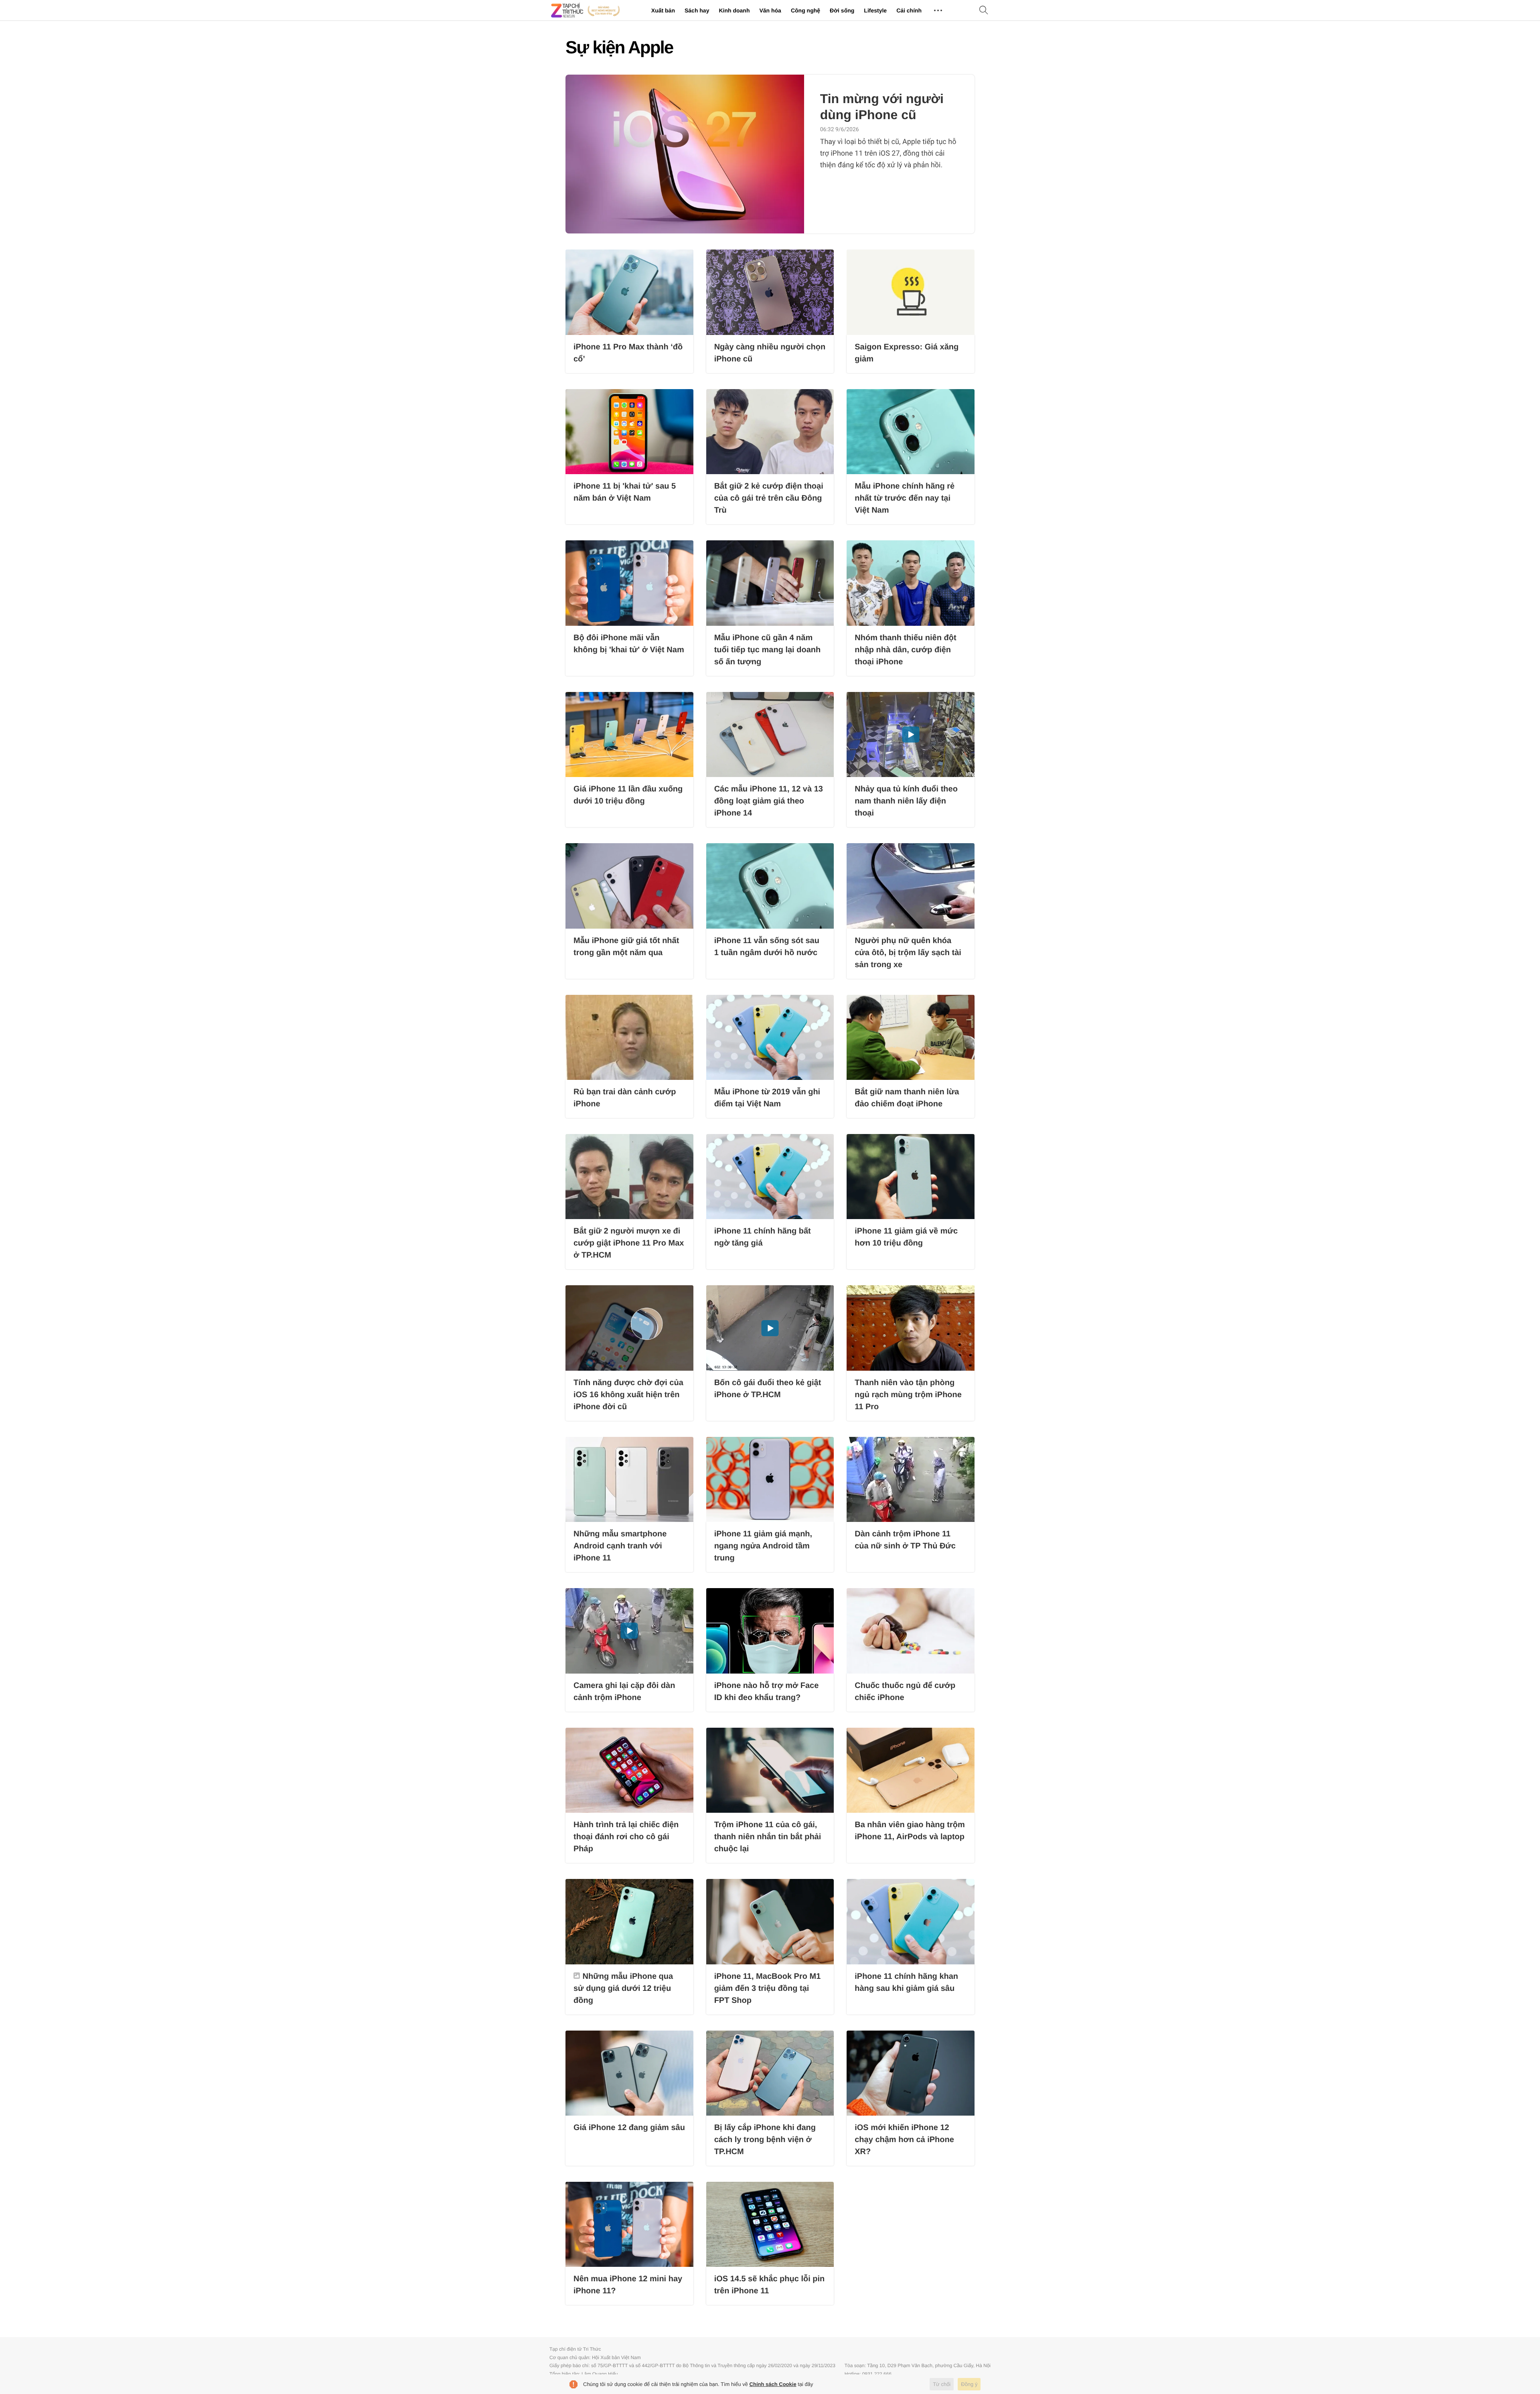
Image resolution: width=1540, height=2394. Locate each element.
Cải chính (909, 10)
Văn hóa (770, 10)
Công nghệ (805, 10)
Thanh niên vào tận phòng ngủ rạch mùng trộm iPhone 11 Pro (908, 1395)
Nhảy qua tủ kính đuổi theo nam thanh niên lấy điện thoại (906, 801)
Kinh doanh (734, 10)
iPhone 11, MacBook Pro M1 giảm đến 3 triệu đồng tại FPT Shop (768, 1988)
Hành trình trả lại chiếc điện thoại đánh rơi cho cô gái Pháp (626, 1837)
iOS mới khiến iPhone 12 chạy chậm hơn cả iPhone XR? (904, 2140)
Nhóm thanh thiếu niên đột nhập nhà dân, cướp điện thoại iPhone (905, 650)
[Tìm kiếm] (984, 11)
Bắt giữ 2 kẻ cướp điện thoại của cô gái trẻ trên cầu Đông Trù (769, 498)
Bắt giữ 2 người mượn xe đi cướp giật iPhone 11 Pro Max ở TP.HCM (629, 1243)
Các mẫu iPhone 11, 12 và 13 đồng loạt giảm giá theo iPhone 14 (769, 801)
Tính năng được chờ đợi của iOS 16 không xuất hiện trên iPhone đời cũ (628, 1395)
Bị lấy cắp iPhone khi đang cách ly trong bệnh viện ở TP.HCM (765, 2140)
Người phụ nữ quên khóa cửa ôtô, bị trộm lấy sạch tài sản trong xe (908, 953)
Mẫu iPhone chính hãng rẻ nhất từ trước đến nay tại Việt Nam (905, 498)
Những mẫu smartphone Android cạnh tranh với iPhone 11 (620, 1546)
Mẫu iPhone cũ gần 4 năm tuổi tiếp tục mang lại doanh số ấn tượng (768, 650)
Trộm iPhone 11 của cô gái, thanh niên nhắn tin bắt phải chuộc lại (768, 1837)
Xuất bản (663, 10)
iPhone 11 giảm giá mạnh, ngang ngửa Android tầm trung (763, 1546)
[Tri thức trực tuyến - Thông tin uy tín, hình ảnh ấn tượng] (586, 10)
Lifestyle (875, 10)
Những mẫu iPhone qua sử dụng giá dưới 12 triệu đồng (623, 1988)
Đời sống (842, 10)
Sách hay (697, 10)
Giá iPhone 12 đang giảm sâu (629, 2128)
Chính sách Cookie (773, 2384)
